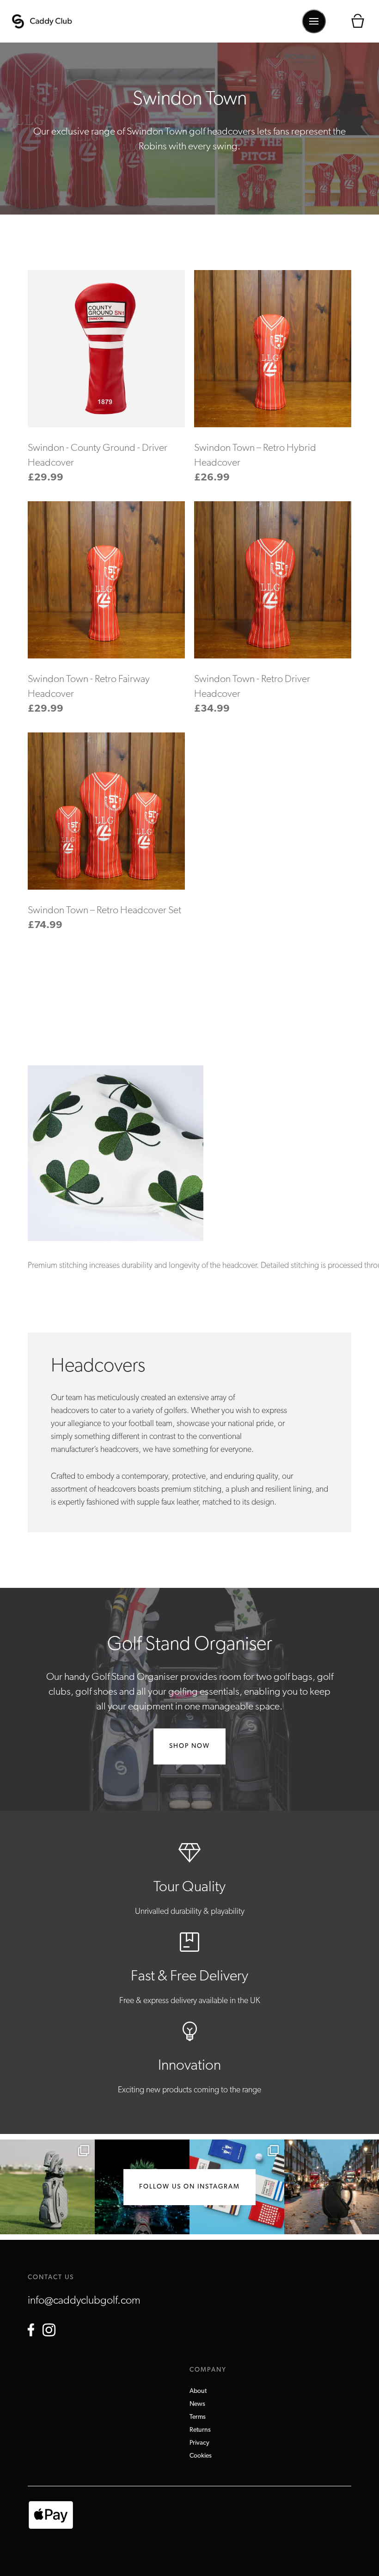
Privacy (199, 2443)
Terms (198, 2417)
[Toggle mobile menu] (314, 21)
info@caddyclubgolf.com (84, 2301)
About (198, 2391)
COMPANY (208, 2370)
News (197, 2404)
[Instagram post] (47, 2187)
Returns (200, 2430)
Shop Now (189, 1746)
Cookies (201, 2456)
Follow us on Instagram (189, 2187)
